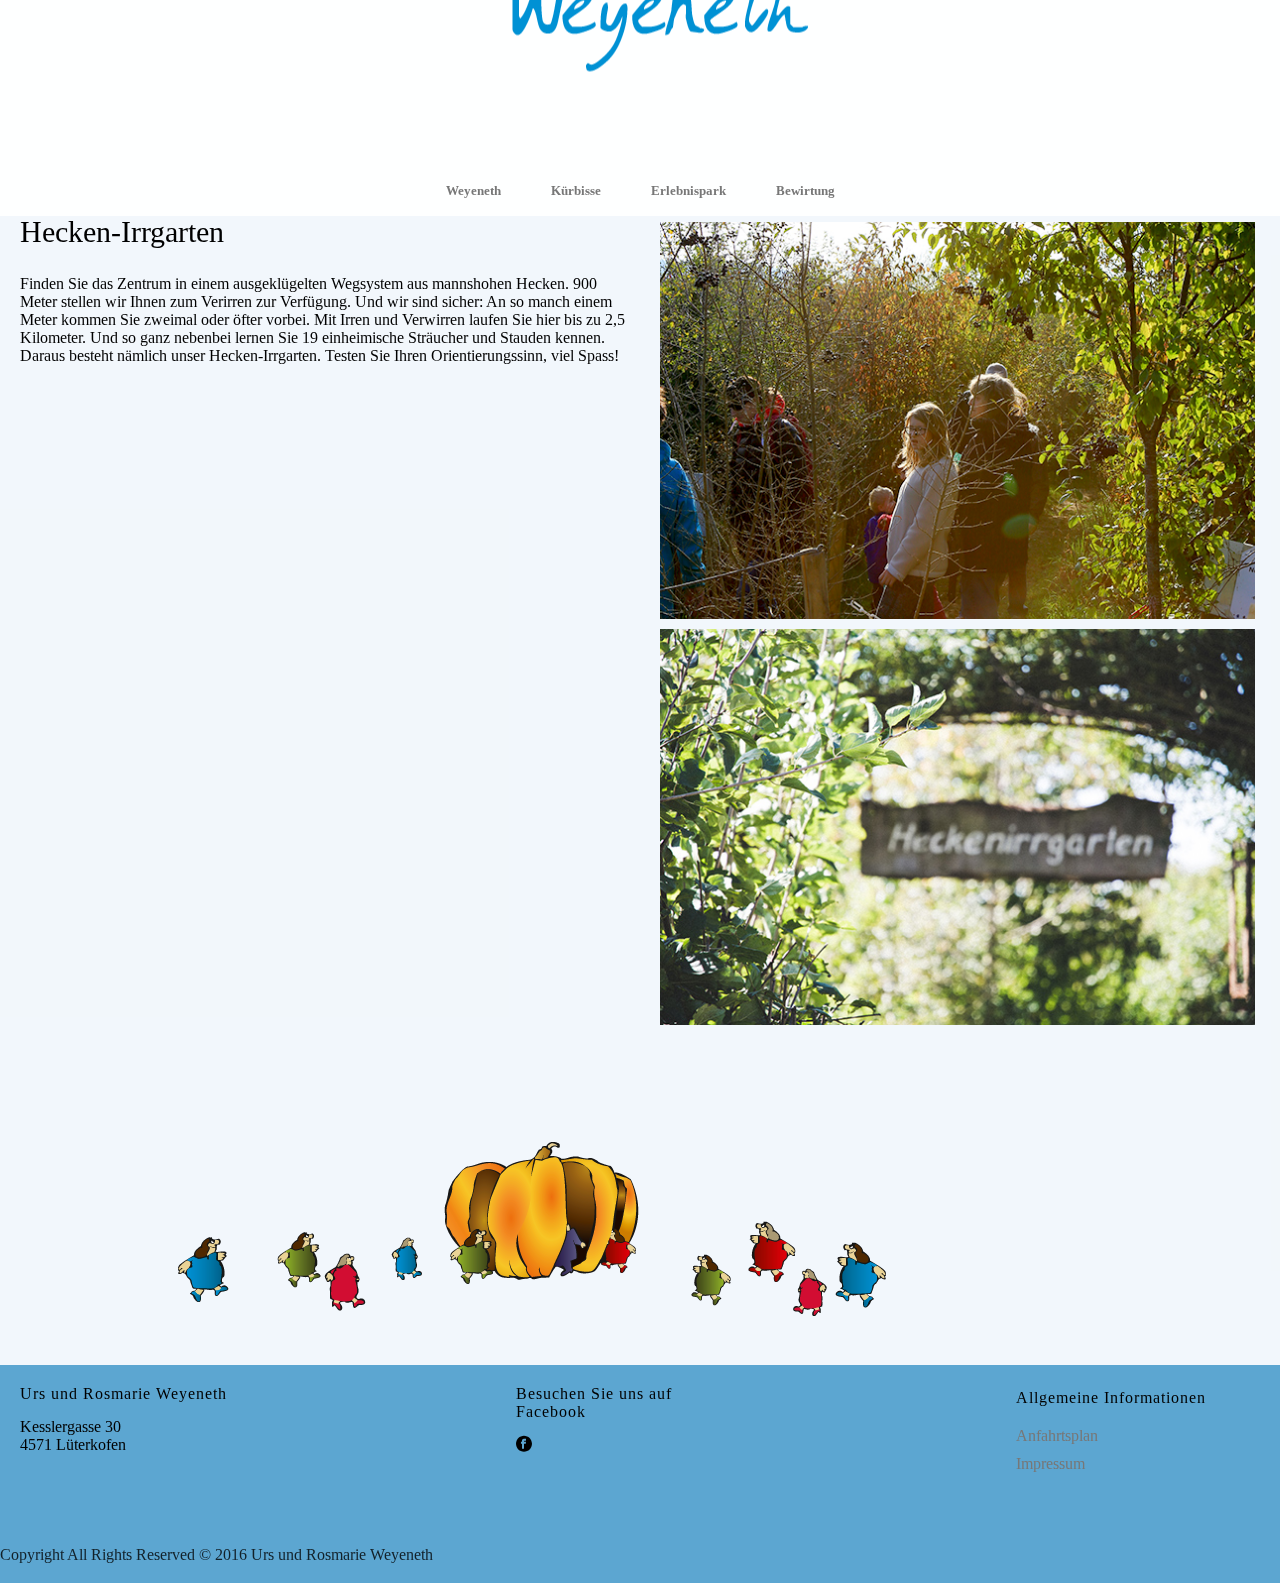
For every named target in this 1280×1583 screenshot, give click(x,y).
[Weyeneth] (640, 80)
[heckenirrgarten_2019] (958, 634)
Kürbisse (576, 190)
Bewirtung (805, 190)
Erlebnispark (688, 190)
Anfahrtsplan (1057, 1435)
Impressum (1050, 1463)
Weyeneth (473, 190)
